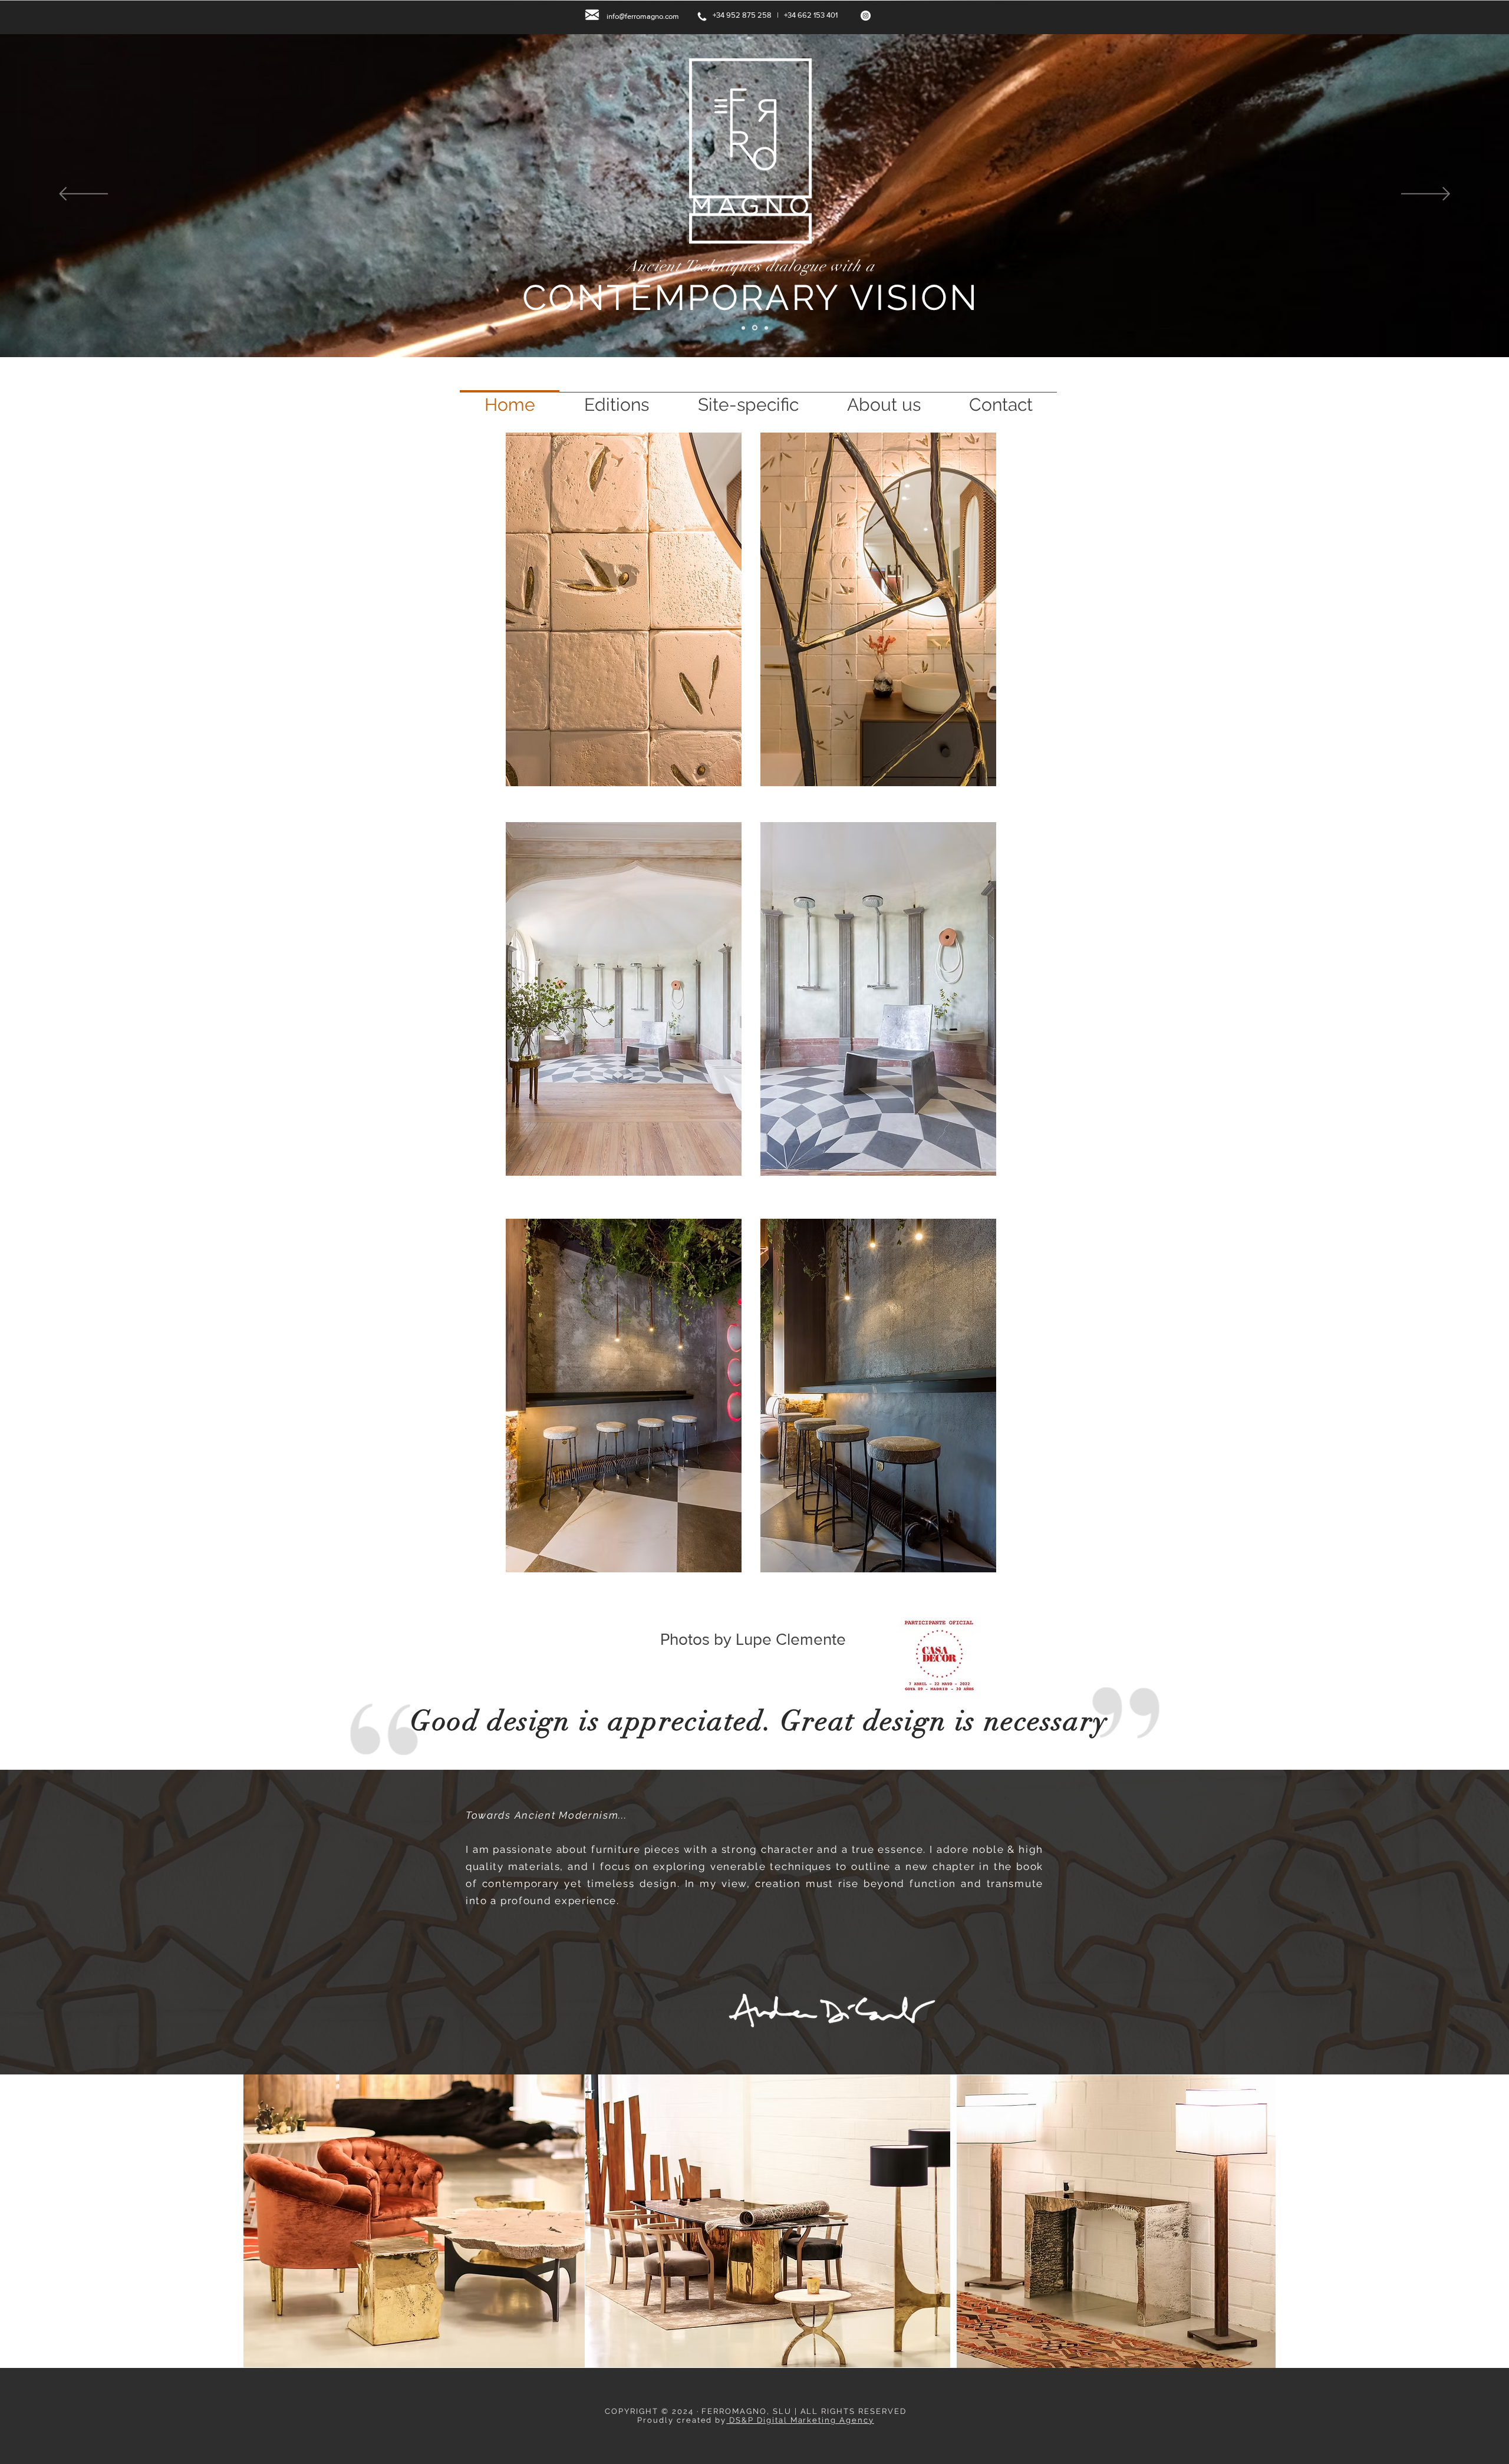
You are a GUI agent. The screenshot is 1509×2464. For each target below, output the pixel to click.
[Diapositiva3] (766, 328)
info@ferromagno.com (643, 16)
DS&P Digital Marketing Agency (800, 2420)
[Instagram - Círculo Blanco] (866, 16)
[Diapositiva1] (744, 328)
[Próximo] (1426, 195)
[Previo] (83, 195)
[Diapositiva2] (756, 328)
